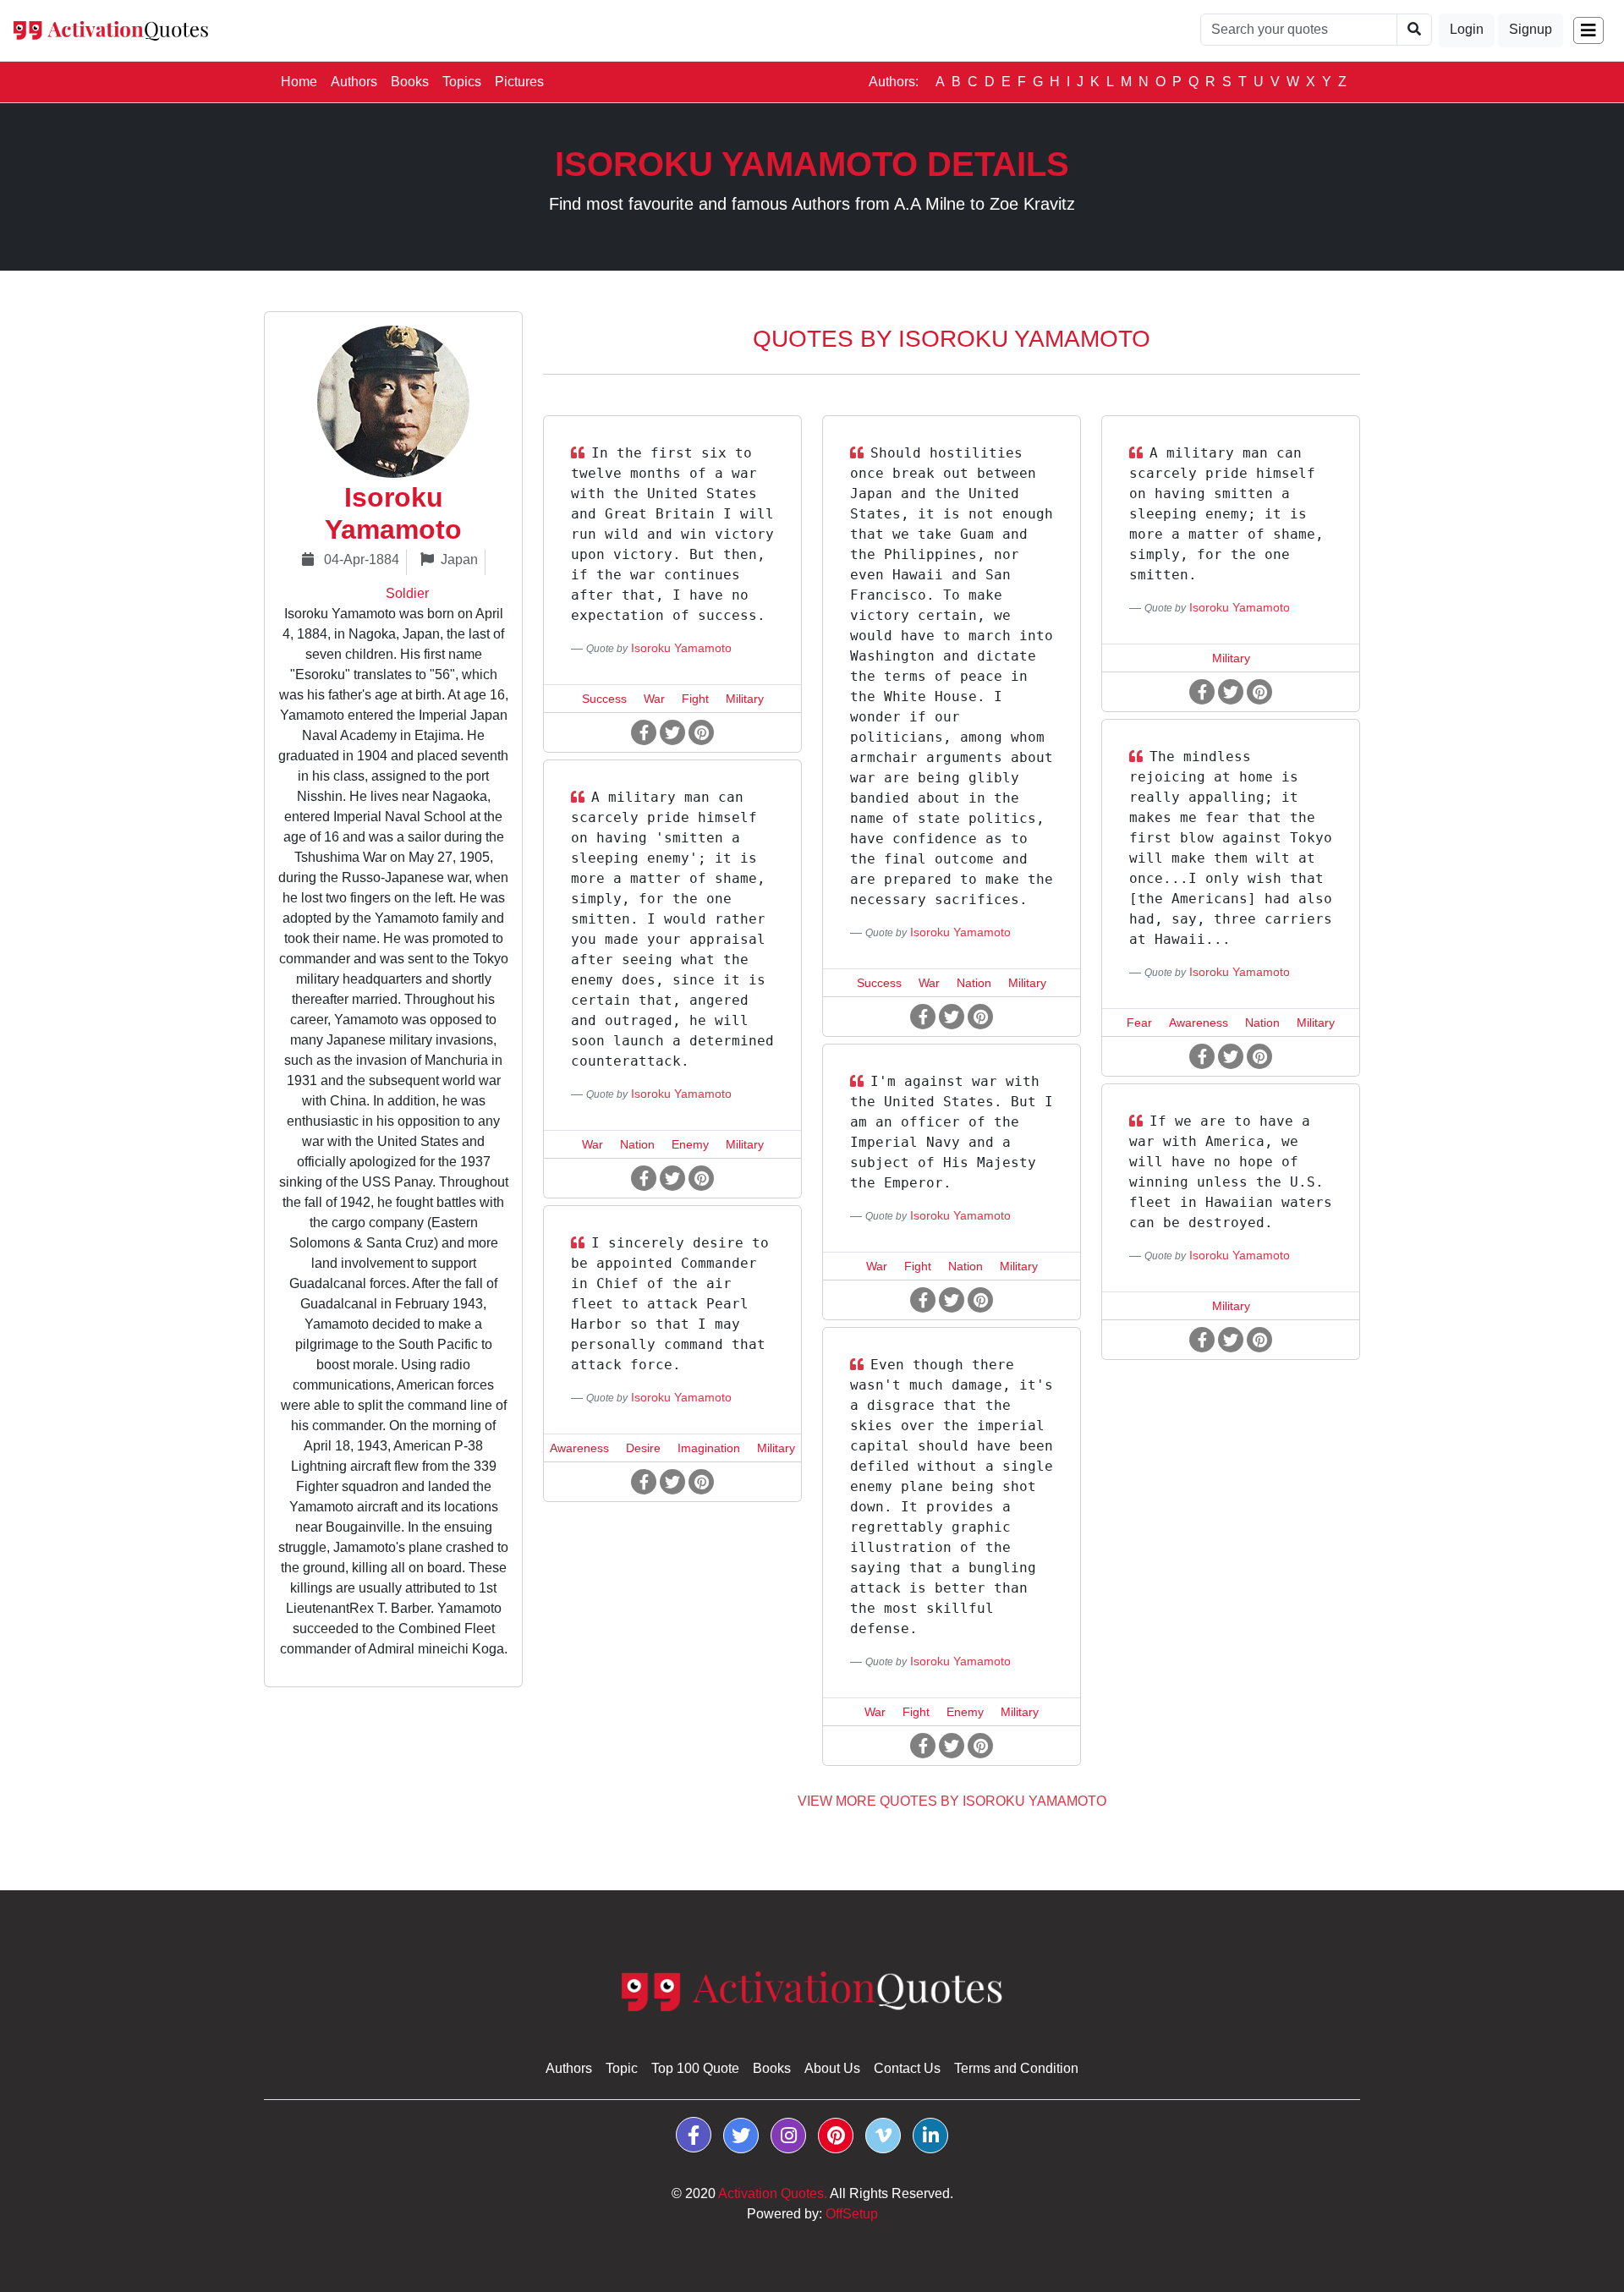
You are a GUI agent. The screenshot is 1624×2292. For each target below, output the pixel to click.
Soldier (407, 593)
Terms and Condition (1016, 2068)
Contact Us (907, 2068)
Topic (622, 2068)
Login (1467, 29)
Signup (1531, 29)
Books (410, 82)
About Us (832, 2068)
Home (302, 81)
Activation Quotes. (773, 2193)
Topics (462, 82)
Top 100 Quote (695, 2068)
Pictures (519, 82)
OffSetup (852, 2214)
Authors (354, 82)
